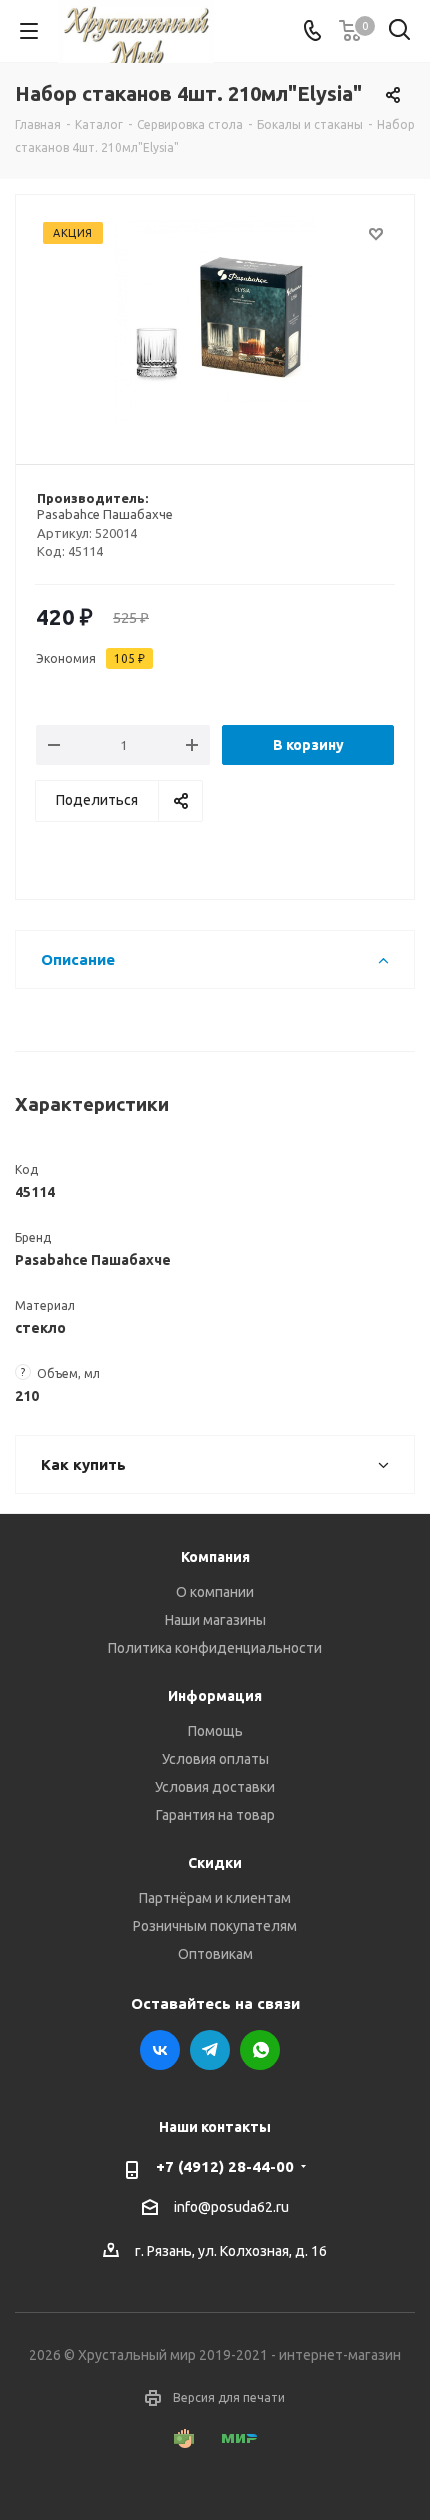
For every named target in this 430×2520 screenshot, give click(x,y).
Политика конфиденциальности (215, 1648)
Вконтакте (160, 2050)
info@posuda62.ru (231, 2207)
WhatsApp (260, 2050)
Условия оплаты (215, 1759)
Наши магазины (215, 1620)
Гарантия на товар (215, 1815)
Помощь (215, 1731)
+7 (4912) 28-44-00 (225, 2166)
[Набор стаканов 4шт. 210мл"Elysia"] (215, 320)
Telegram (210, 2050)
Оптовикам (215, 1954)
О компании (215, 1592)
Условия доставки (215, 1787)
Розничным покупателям (215, 1926)
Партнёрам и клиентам (215, 1898)
